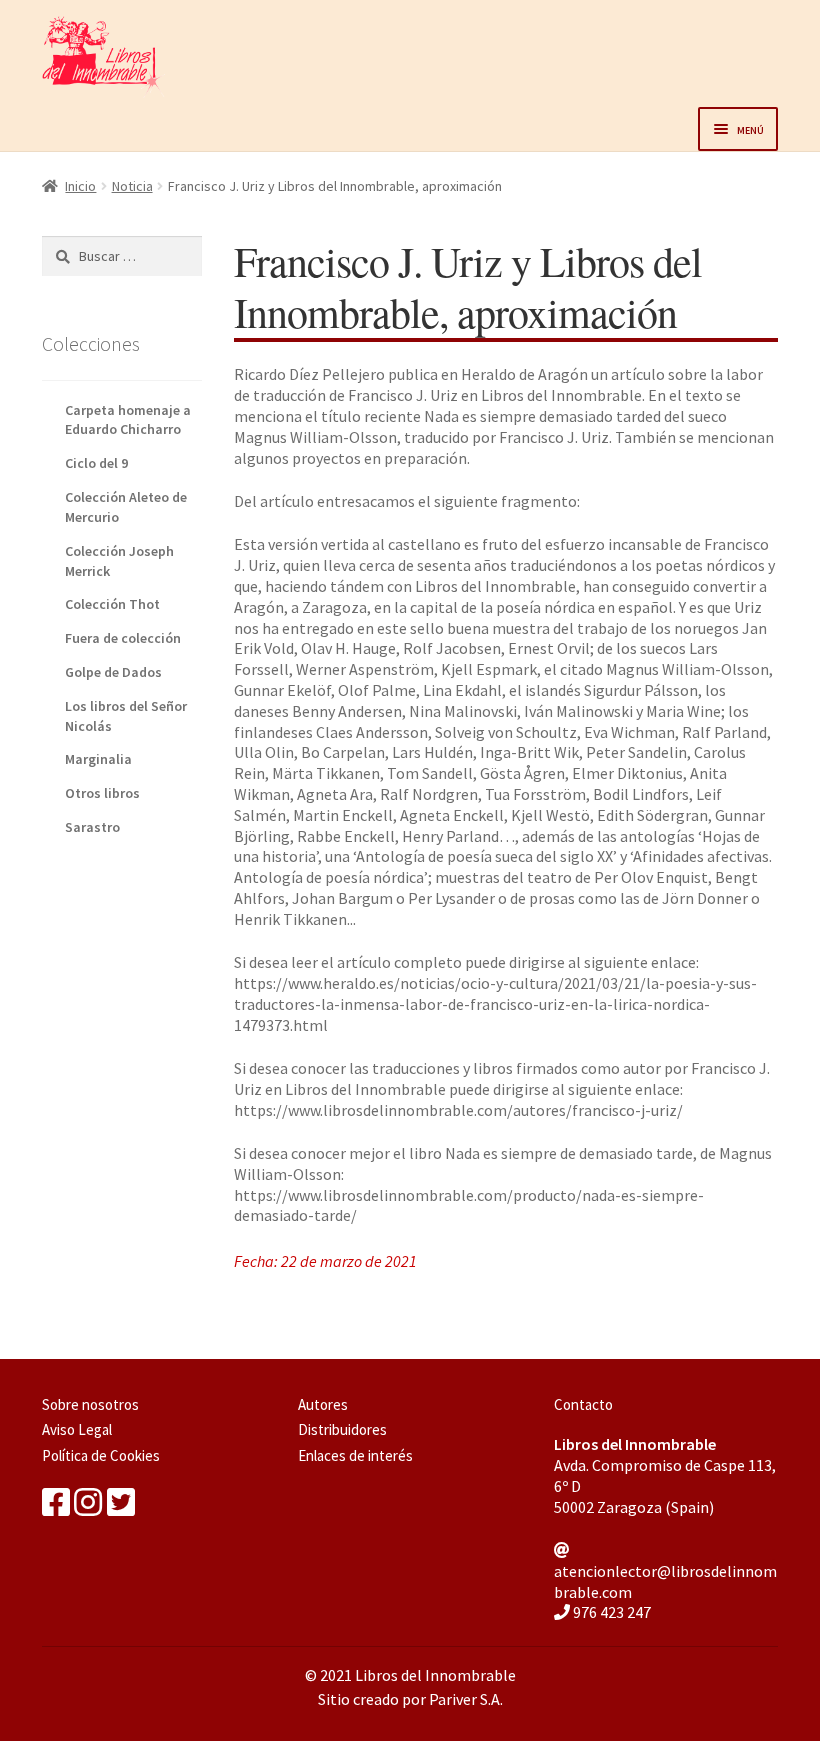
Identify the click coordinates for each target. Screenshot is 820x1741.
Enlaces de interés (355, 1455)
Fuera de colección (123, 638)
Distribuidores (342, 1429)
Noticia (132, 186)
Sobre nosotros (90, 1404)
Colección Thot (112, 604)
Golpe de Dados (113, 672)
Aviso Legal (77, 1429)
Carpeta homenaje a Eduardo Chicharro (128, 420)
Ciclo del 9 (96, 463)
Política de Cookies (101, 1455)
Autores (323, 1404)
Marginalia (98, 759)
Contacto (583, 1404)
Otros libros (102, 793)
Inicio (80, 186)
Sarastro (92, 827)
